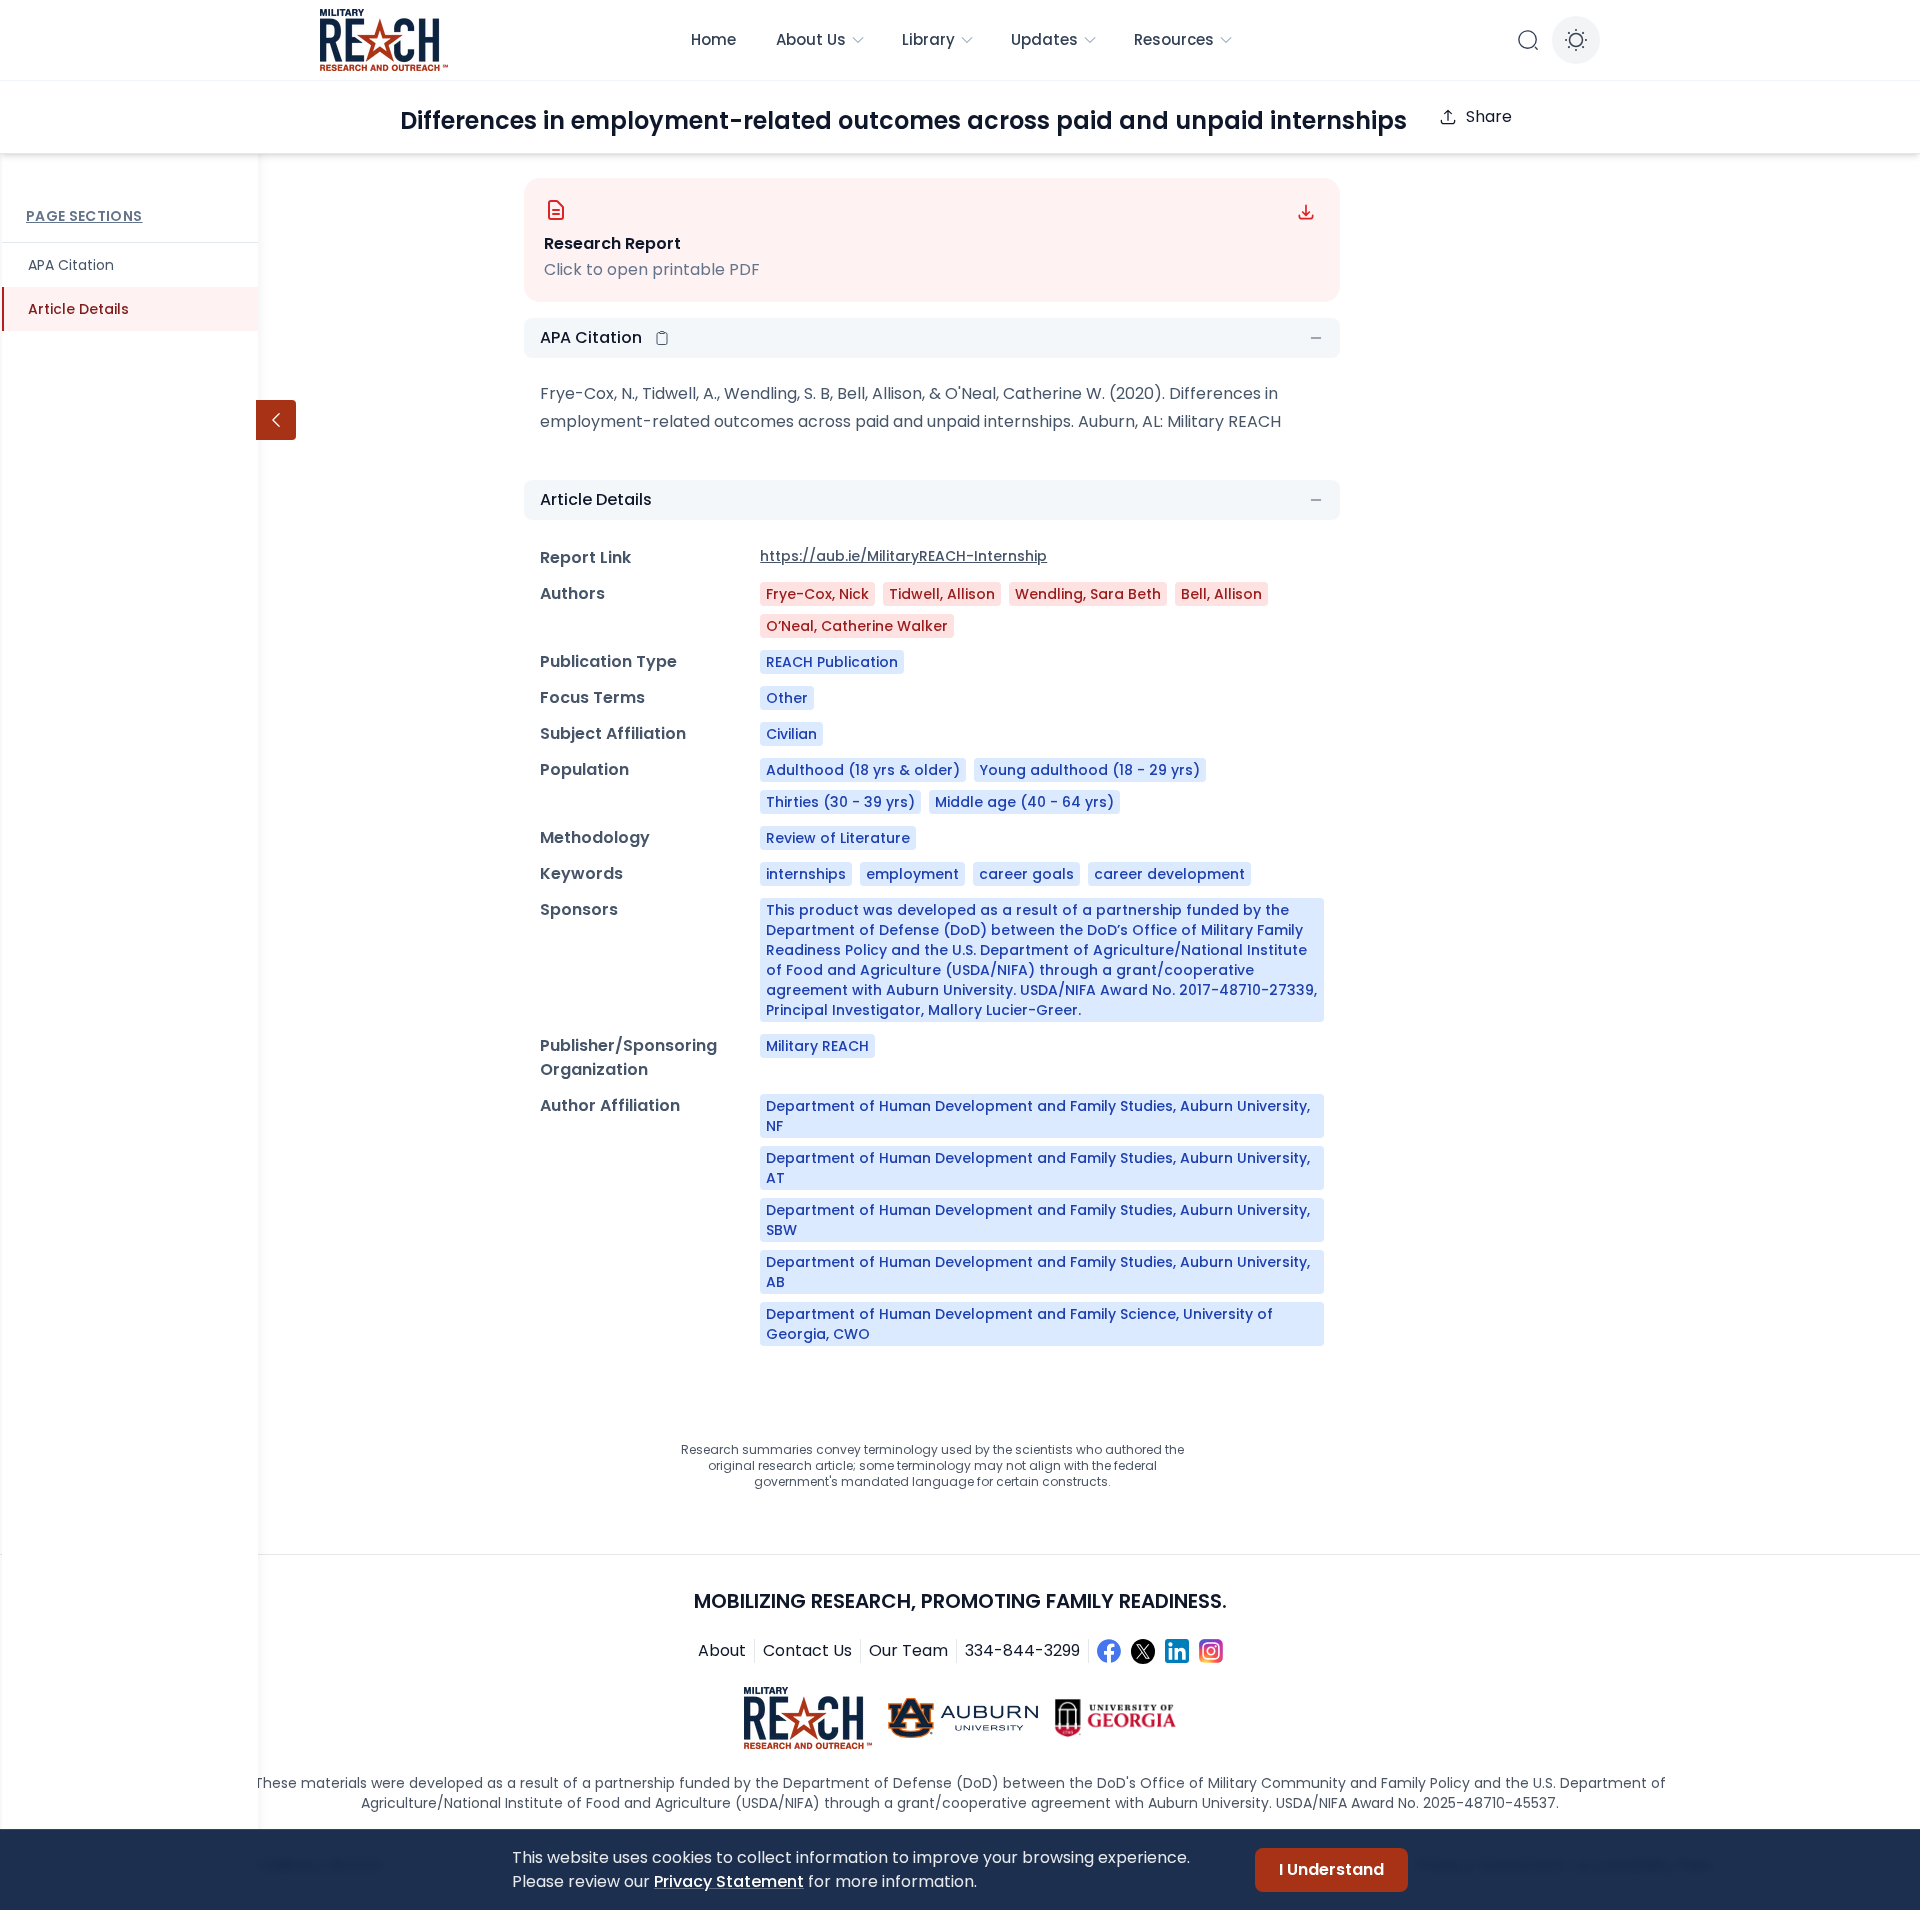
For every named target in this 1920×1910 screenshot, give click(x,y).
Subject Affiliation (613, 733)
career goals (1026, 874)
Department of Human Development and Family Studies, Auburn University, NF (1038, 1116)
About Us (811, 39)
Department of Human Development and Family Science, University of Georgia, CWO (1019, 1324)
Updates (1044, 39)
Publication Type (608, 661)
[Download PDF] (1306, 212)
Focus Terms (592, 697)
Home (713, 39)
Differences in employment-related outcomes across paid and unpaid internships (903, 120)
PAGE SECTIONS (84, 216)
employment (912, 874)
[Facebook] (1109, 1651)
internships (806, 874)
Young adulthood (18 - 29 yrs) (1090, 770)
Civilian (791, 734)
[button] (662, 338)
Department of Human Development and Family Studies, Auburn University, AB (1038, 1272)
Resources (1174, 39)
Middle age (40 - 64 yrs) (1024, 802)
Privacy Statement (729, 1881)
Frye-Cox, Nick (817, 594)
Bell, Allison (1221, 594)
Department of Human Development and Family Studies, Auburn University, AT (1038, 1168)
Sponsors (579, 909)
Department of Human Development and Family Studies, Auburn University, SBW (1038, 1220)
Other (787, 698)
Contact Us (807, 1650)
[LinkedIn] (1177, 1651)
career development (1169, 874)
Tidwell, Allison (942, 594)
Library (928, 39)
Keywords (581, 873)
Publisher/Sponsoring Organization (628, 1057)
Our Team (908, 1650)
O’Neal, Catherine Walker (857, 626)
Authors (572, 593)
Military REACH (817, 1046)
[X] (1143, 1651)
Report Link (585, 557)
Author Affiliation (610, 1105)
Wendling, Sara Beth (1088, 594)
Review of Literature (838, 838)
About (722, 1650)
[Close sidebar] (276, 420)
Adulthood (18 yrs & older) (863, 770)
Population (584, 769)
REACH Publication (832, 662)
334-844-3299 (1022, 1650)
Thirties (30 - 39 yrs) (840, 802)
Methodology (595, 837)
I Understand (1331, 1869)
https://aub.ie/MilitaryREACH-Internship (903, 556)
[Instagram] (1211, 1651)
